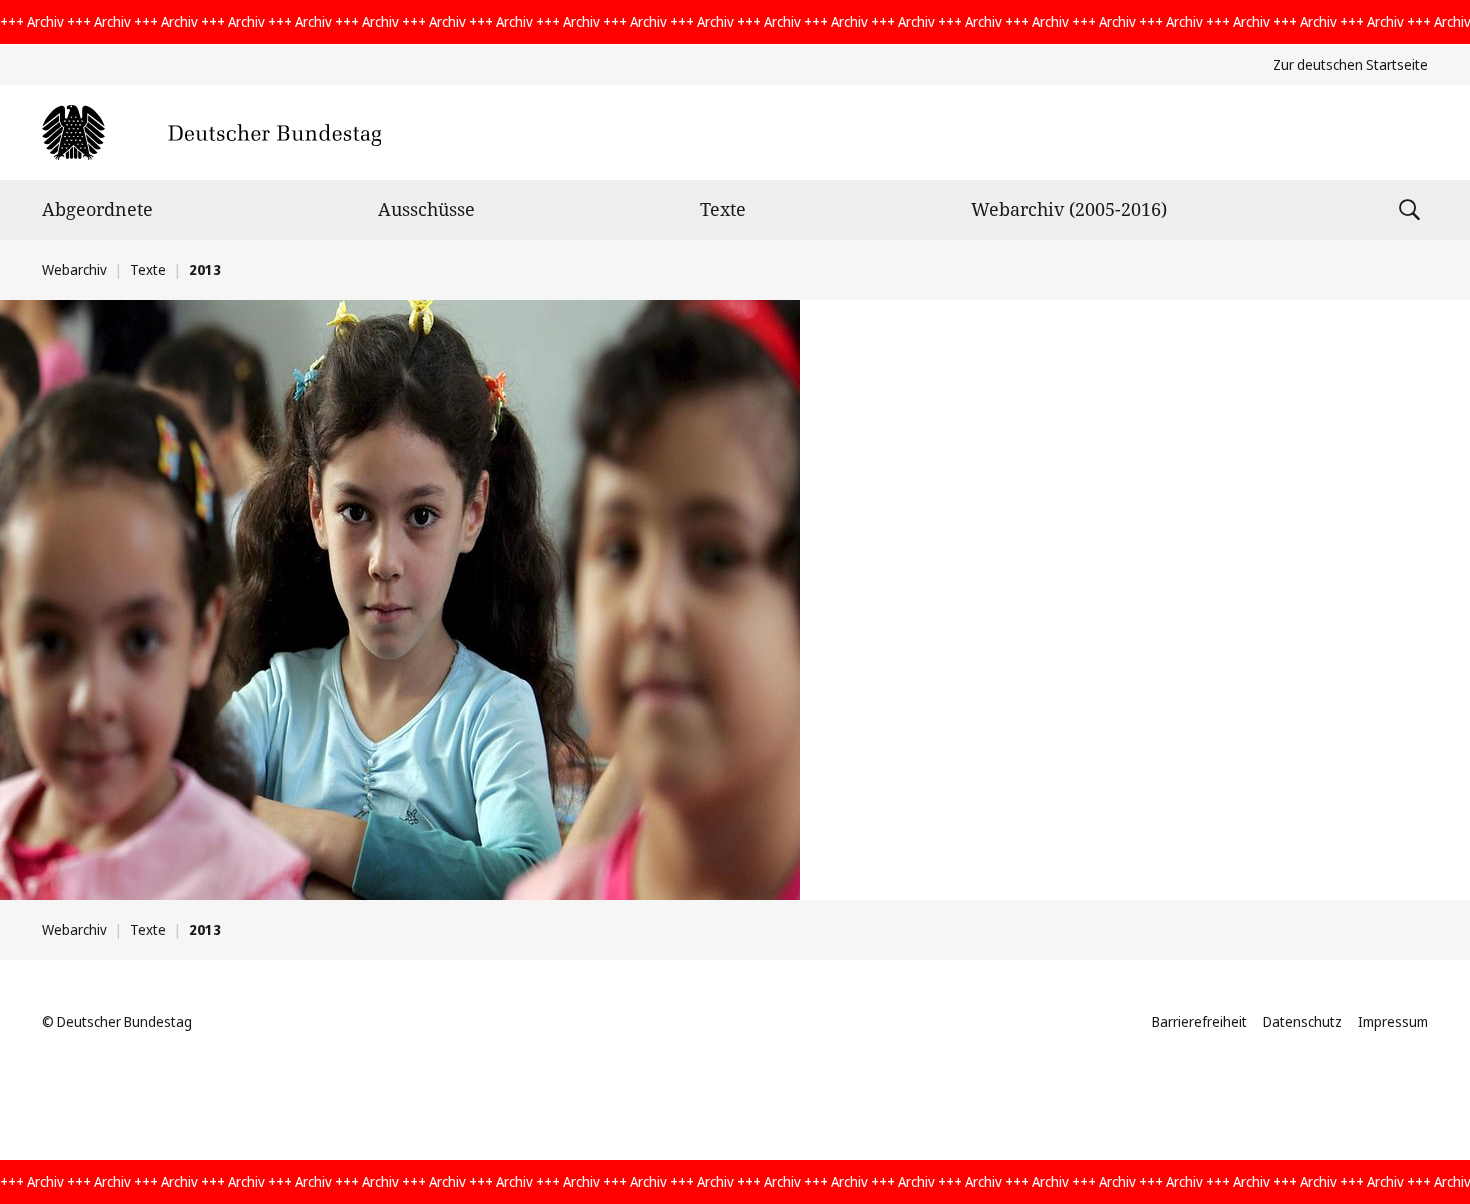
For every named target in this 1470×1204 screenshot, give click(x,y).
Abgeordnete (97, 209)
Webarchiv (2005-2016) (1069, 209)
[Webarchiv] (211, 132)
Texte (723, 209)
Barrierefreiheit (1199, 1021)
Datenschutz (1302, 1021)
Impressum (1393, 1021)
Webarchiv (74, 269)
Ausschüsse (426, 209)
